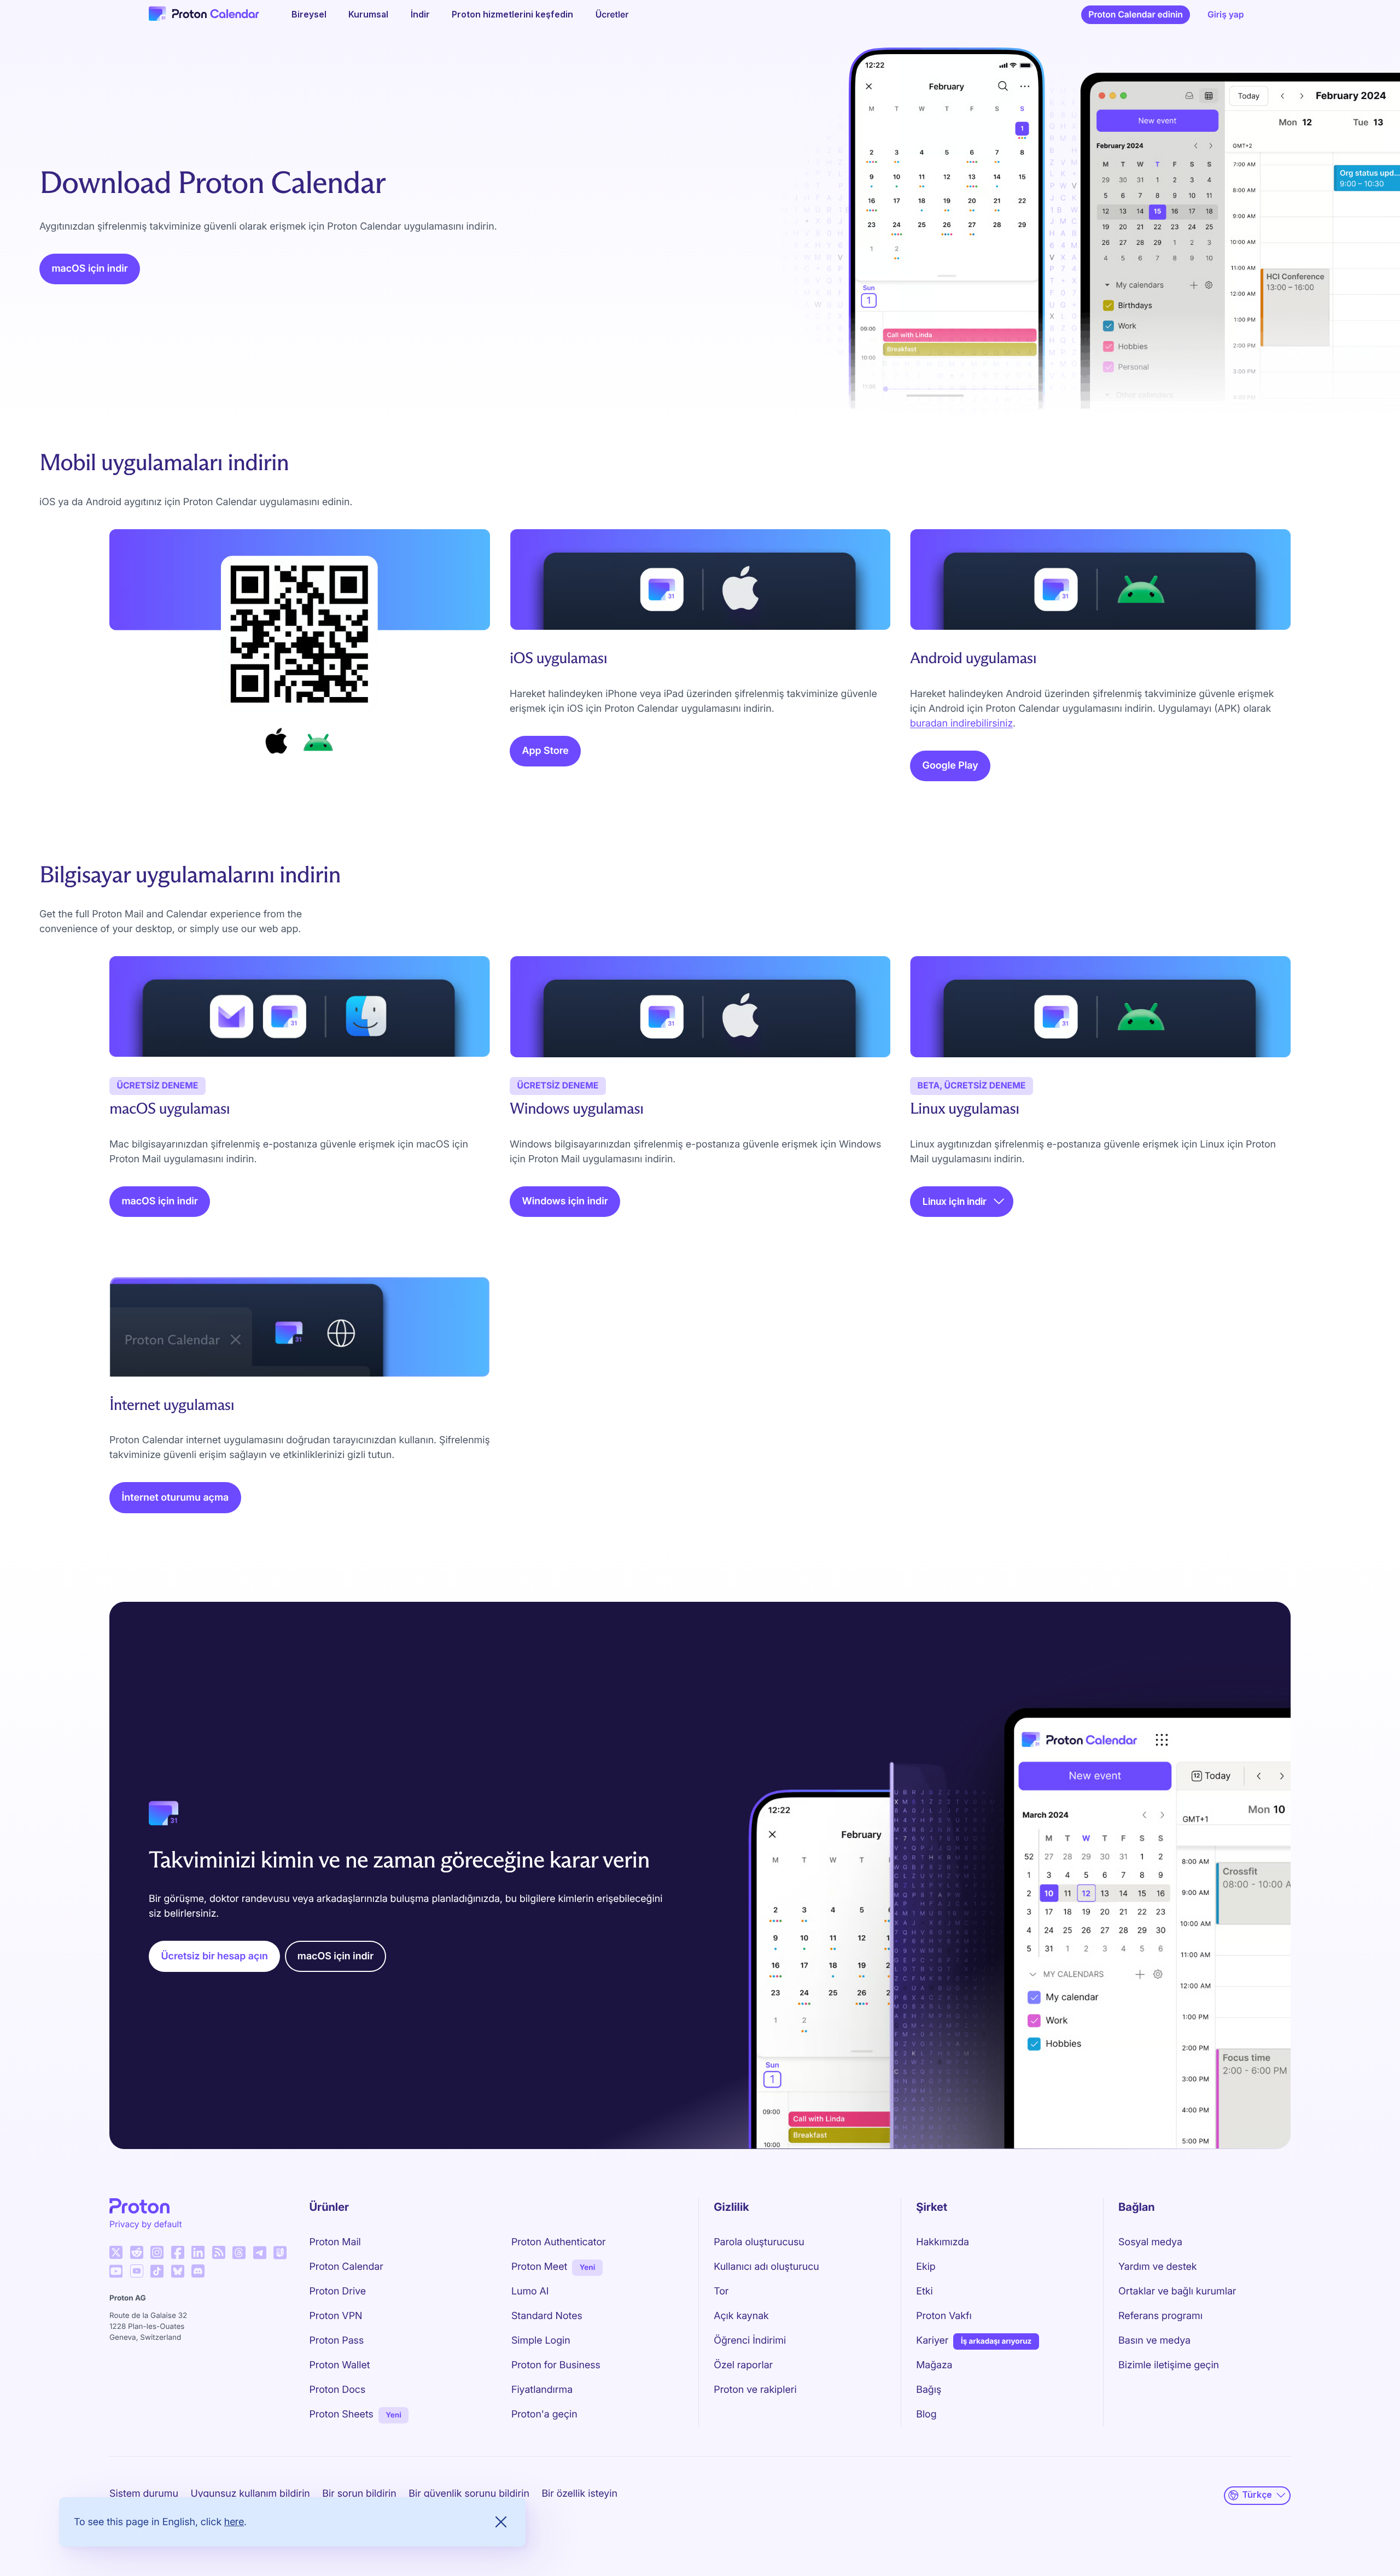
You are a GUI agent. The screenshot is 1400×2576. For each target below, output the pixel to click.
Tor (721, 2291)
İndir (420, 14)
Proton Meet (539, 2267)
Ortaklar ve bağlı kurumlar (1177, 2291)
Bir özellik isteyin (579, 2494)
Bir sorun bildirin (359, 2494)
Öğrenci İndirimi (750, 2341)
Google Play (950, 766)
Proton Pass (337, 2341)
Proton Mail (335, 2242)
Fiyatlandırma (542, 2390)
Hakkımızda (943, 2242)
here (234, 2522)
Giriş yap (1226, 14)
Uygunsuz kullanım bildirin (250, 2494)
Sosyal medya (1150, 2242)
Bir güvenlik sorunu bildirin (469, 2494)
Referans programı (1160, 2316)
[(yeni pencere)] (116, 2252)
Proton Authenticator (559, 2242)
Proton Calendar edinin (1136, 14)
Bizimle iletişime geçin (1169, 2365)
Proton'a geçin (544, 2414)
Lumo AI (530, 2291)
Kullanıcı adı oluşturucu (766, 2267)
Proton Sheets (342, 2414)
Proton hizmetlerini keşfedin (512, 14)
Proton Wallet (340, 2365)
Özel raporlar (743, 2365)
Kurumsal (368, 14)
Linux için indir (955, 1201)
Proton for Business (556, 2365)
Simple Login (541, 2341)
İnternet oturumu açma (176, 1498)
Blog (926, 2414)
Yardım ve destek (1157, 2267)
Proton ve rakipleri (755, 2390)
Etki (924, 2291)
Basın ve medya (1154, 2341)
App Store (546, 751)
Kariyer (932, 2341)
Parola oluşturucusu (759, 2242)
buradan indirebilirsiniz (961, 724)
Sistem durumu (144, 2494)
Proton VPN (336, 2316)
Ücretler (612, 14)
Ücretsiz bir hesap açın (215, 1956)
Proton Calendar (346, 2267)
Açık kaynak (741, 2316)
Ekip (926, 2267)
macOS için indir (90, 269)
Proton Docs (338, 2390)
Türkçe (1257, 2495)
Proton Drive (338, 2291)
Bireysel (309, 14)
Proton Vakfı (944, 2316)
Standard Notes (547, 2316)
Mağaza (934, 2365)
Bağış (929, 2390)
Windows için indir (565, 1201)
